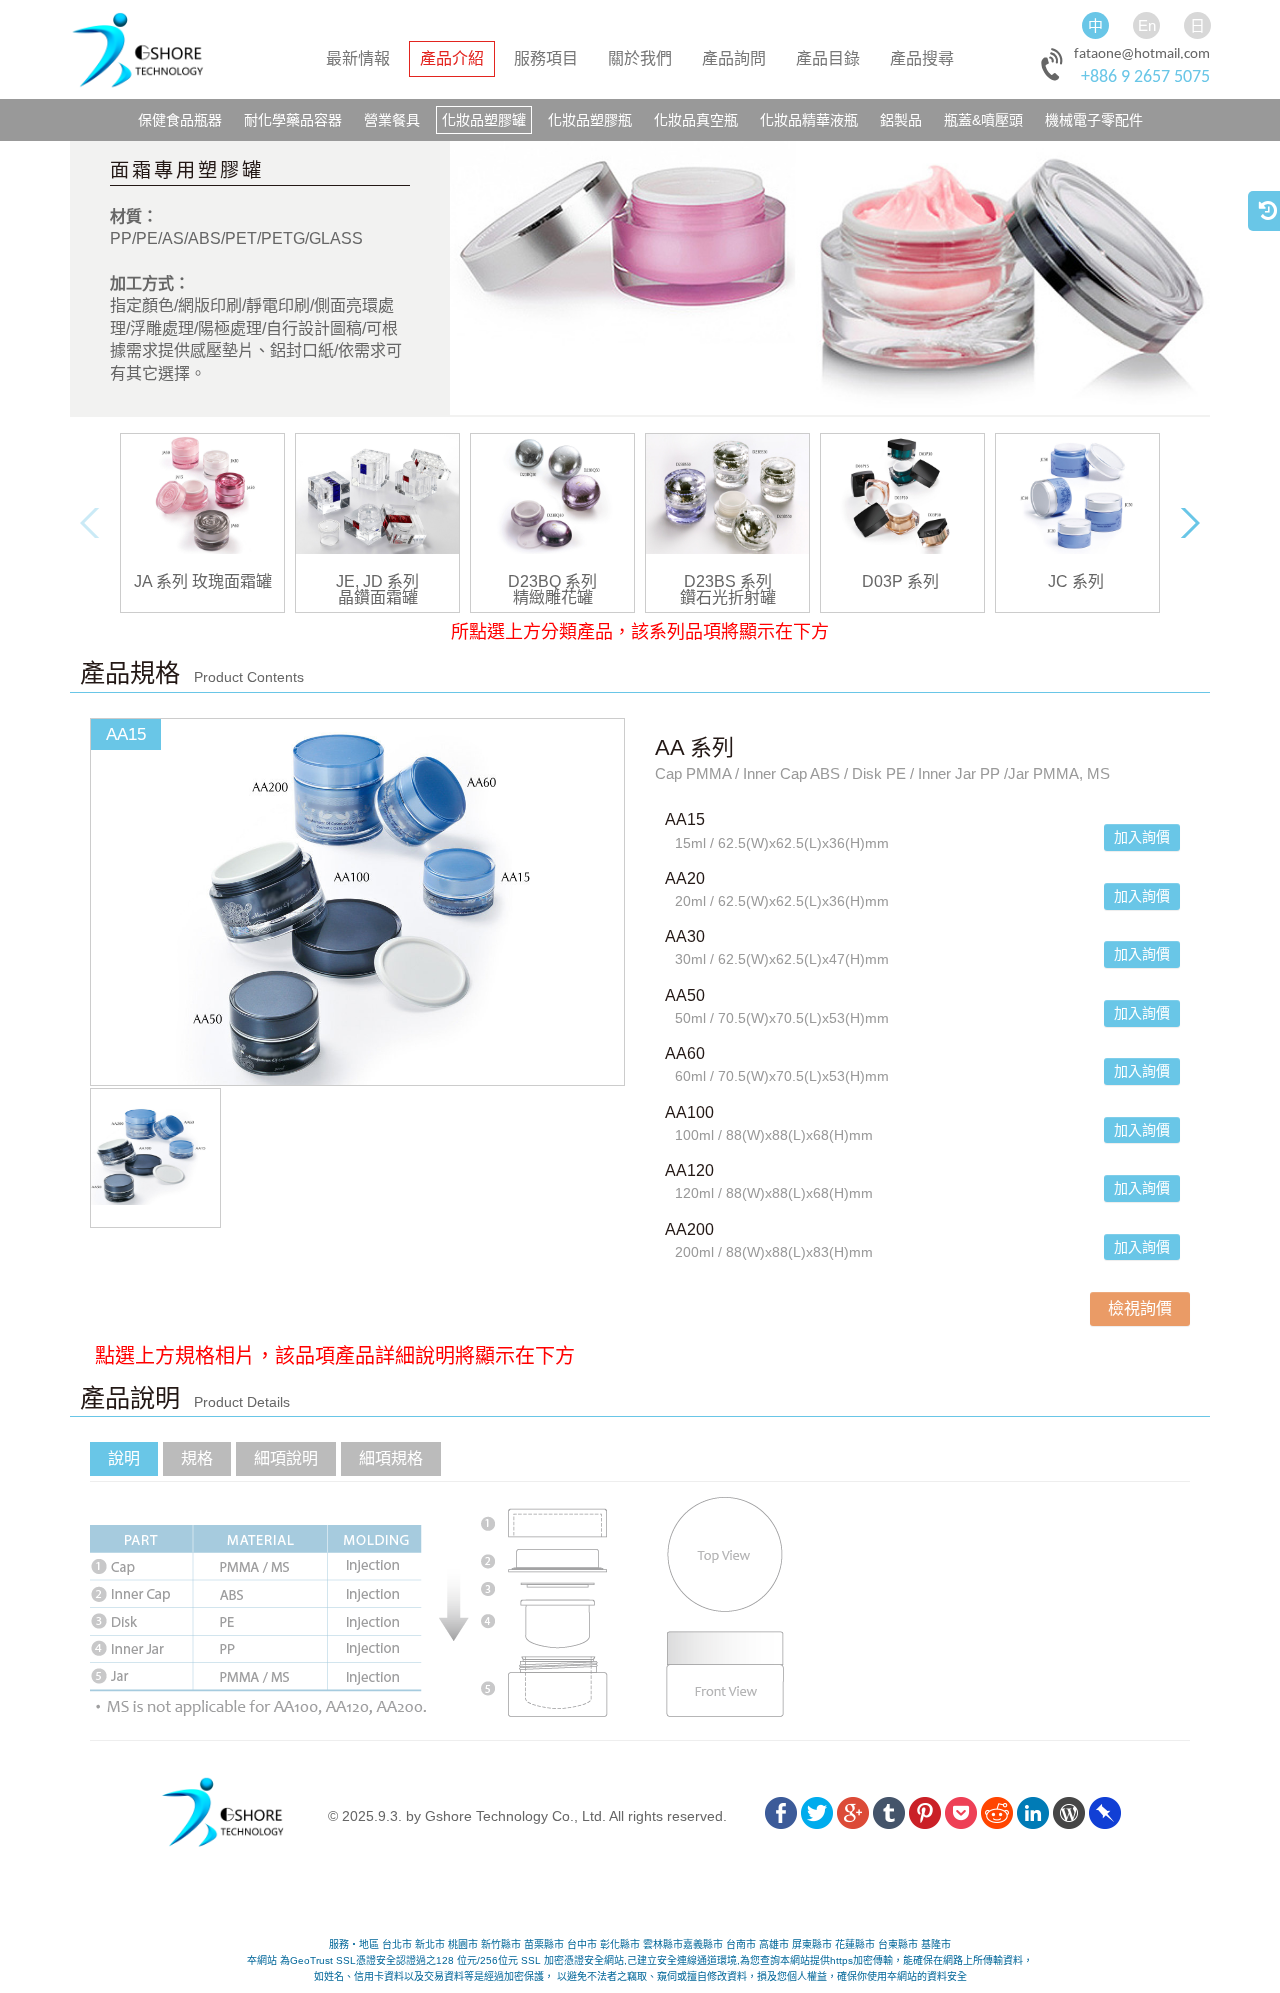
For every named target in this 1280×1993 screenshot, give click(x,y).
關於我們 (640, 58)
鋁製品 (901, 120)
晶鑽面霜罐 (378, 598)
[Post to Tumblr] (889, 1816)
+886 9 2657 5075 (1145, 77)
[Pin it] (925, 1816)
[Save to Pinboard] (1105, 1816)
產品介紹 (452, 58)
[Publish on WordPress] (1069, 1816)
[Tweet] (817, 1816)
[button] (640, 1898)
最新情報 (358, 58)
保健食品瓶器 (180, 120)
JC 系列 (1076, 582)
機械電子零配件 (1094, 120)
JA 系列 (161, 582)
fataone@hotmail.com (1142, 54)
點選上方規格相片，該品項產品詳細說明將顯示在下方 (315, 1356)
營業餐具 (392, 120)
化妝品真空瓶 (696, 120)
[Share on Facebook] (781, 1816)
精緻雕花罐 (553, 598)
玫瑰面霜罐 (232, 582)
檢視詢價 (1140, 1308)
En (1147, 25)
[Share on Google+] (853, 1816)
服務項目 (546, 58)
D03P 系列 (900, 582)
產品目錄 (828, 58)
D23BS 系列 (728, 582)
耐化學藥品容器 (293, 120)
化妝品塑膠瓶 (590, 120)
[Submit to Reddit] (997, 1816)
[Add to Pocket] (961, 1816)
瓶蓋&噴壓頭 (983, 120)
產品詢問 (734, 58)
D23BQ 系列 (552, 582)
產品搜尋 (922, 58)
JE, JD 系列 (377, 582)
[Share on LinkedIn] (1033, 1816)
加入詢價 (1142, 837)
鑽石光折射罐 (728, 598)
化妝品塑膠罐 (484, 120)
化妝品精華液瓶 (809, 120)
